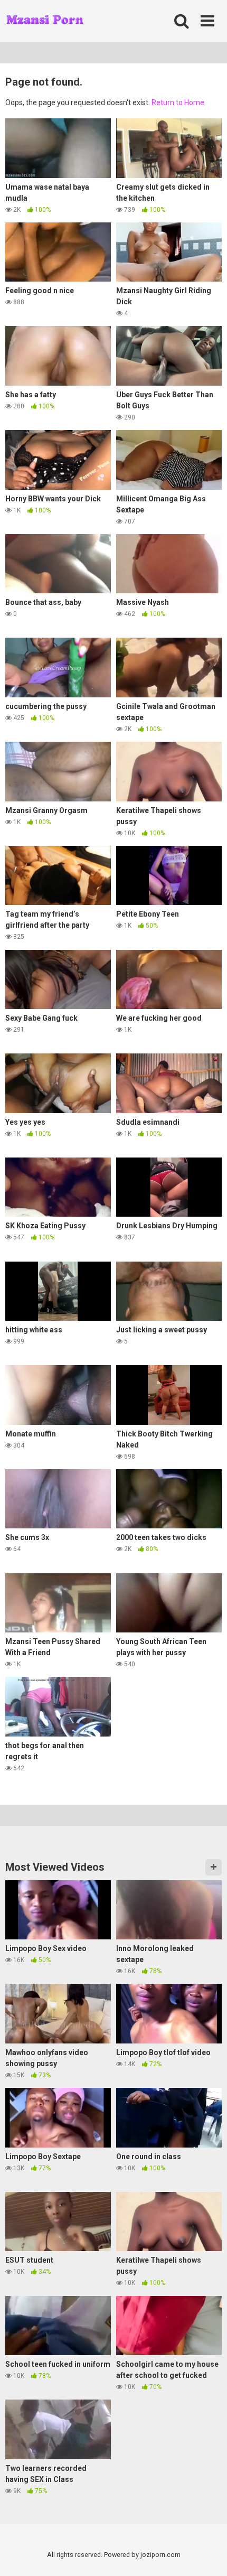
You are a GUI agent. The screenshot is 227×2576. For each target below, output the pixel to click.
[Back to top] (207, 2555)
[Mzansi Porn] (45, 21)
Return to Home (178, 102)
